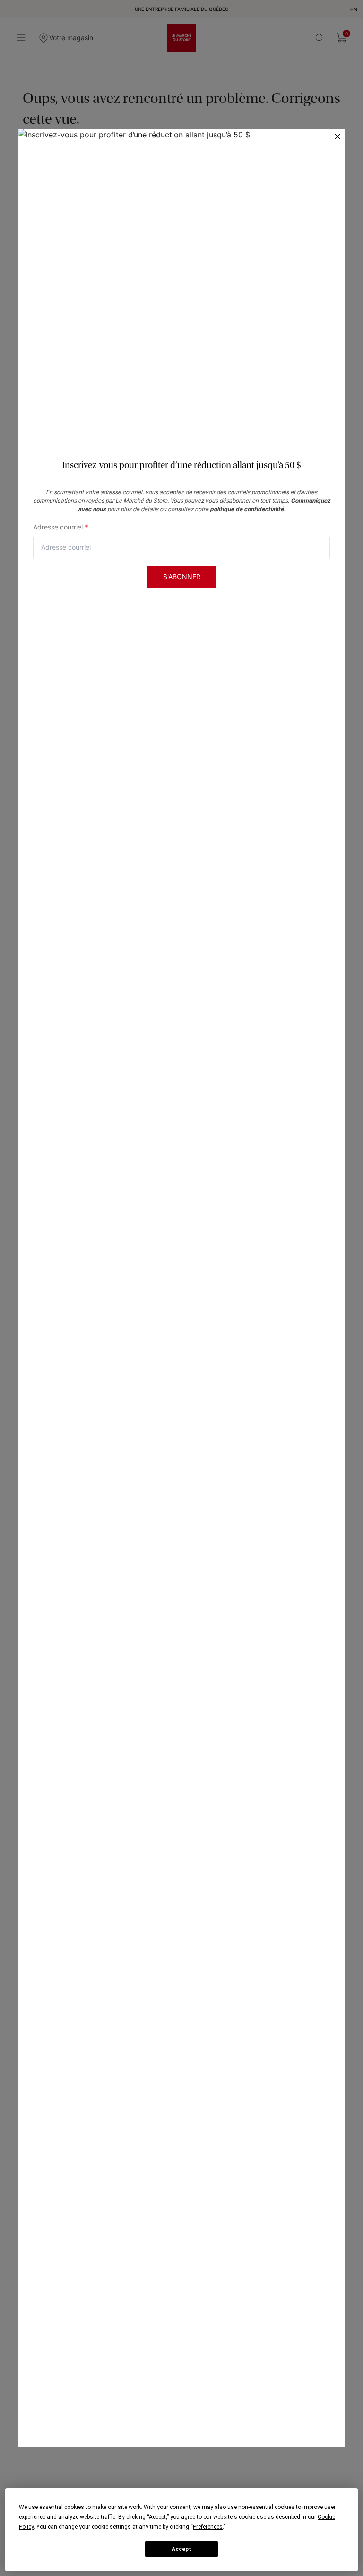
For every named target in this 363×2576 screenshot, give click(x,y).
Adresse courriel (61, 527)
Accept (181, 2549)
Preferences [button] (208, 2527)
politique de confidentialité (247, 509)
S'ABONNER (182, 576)
